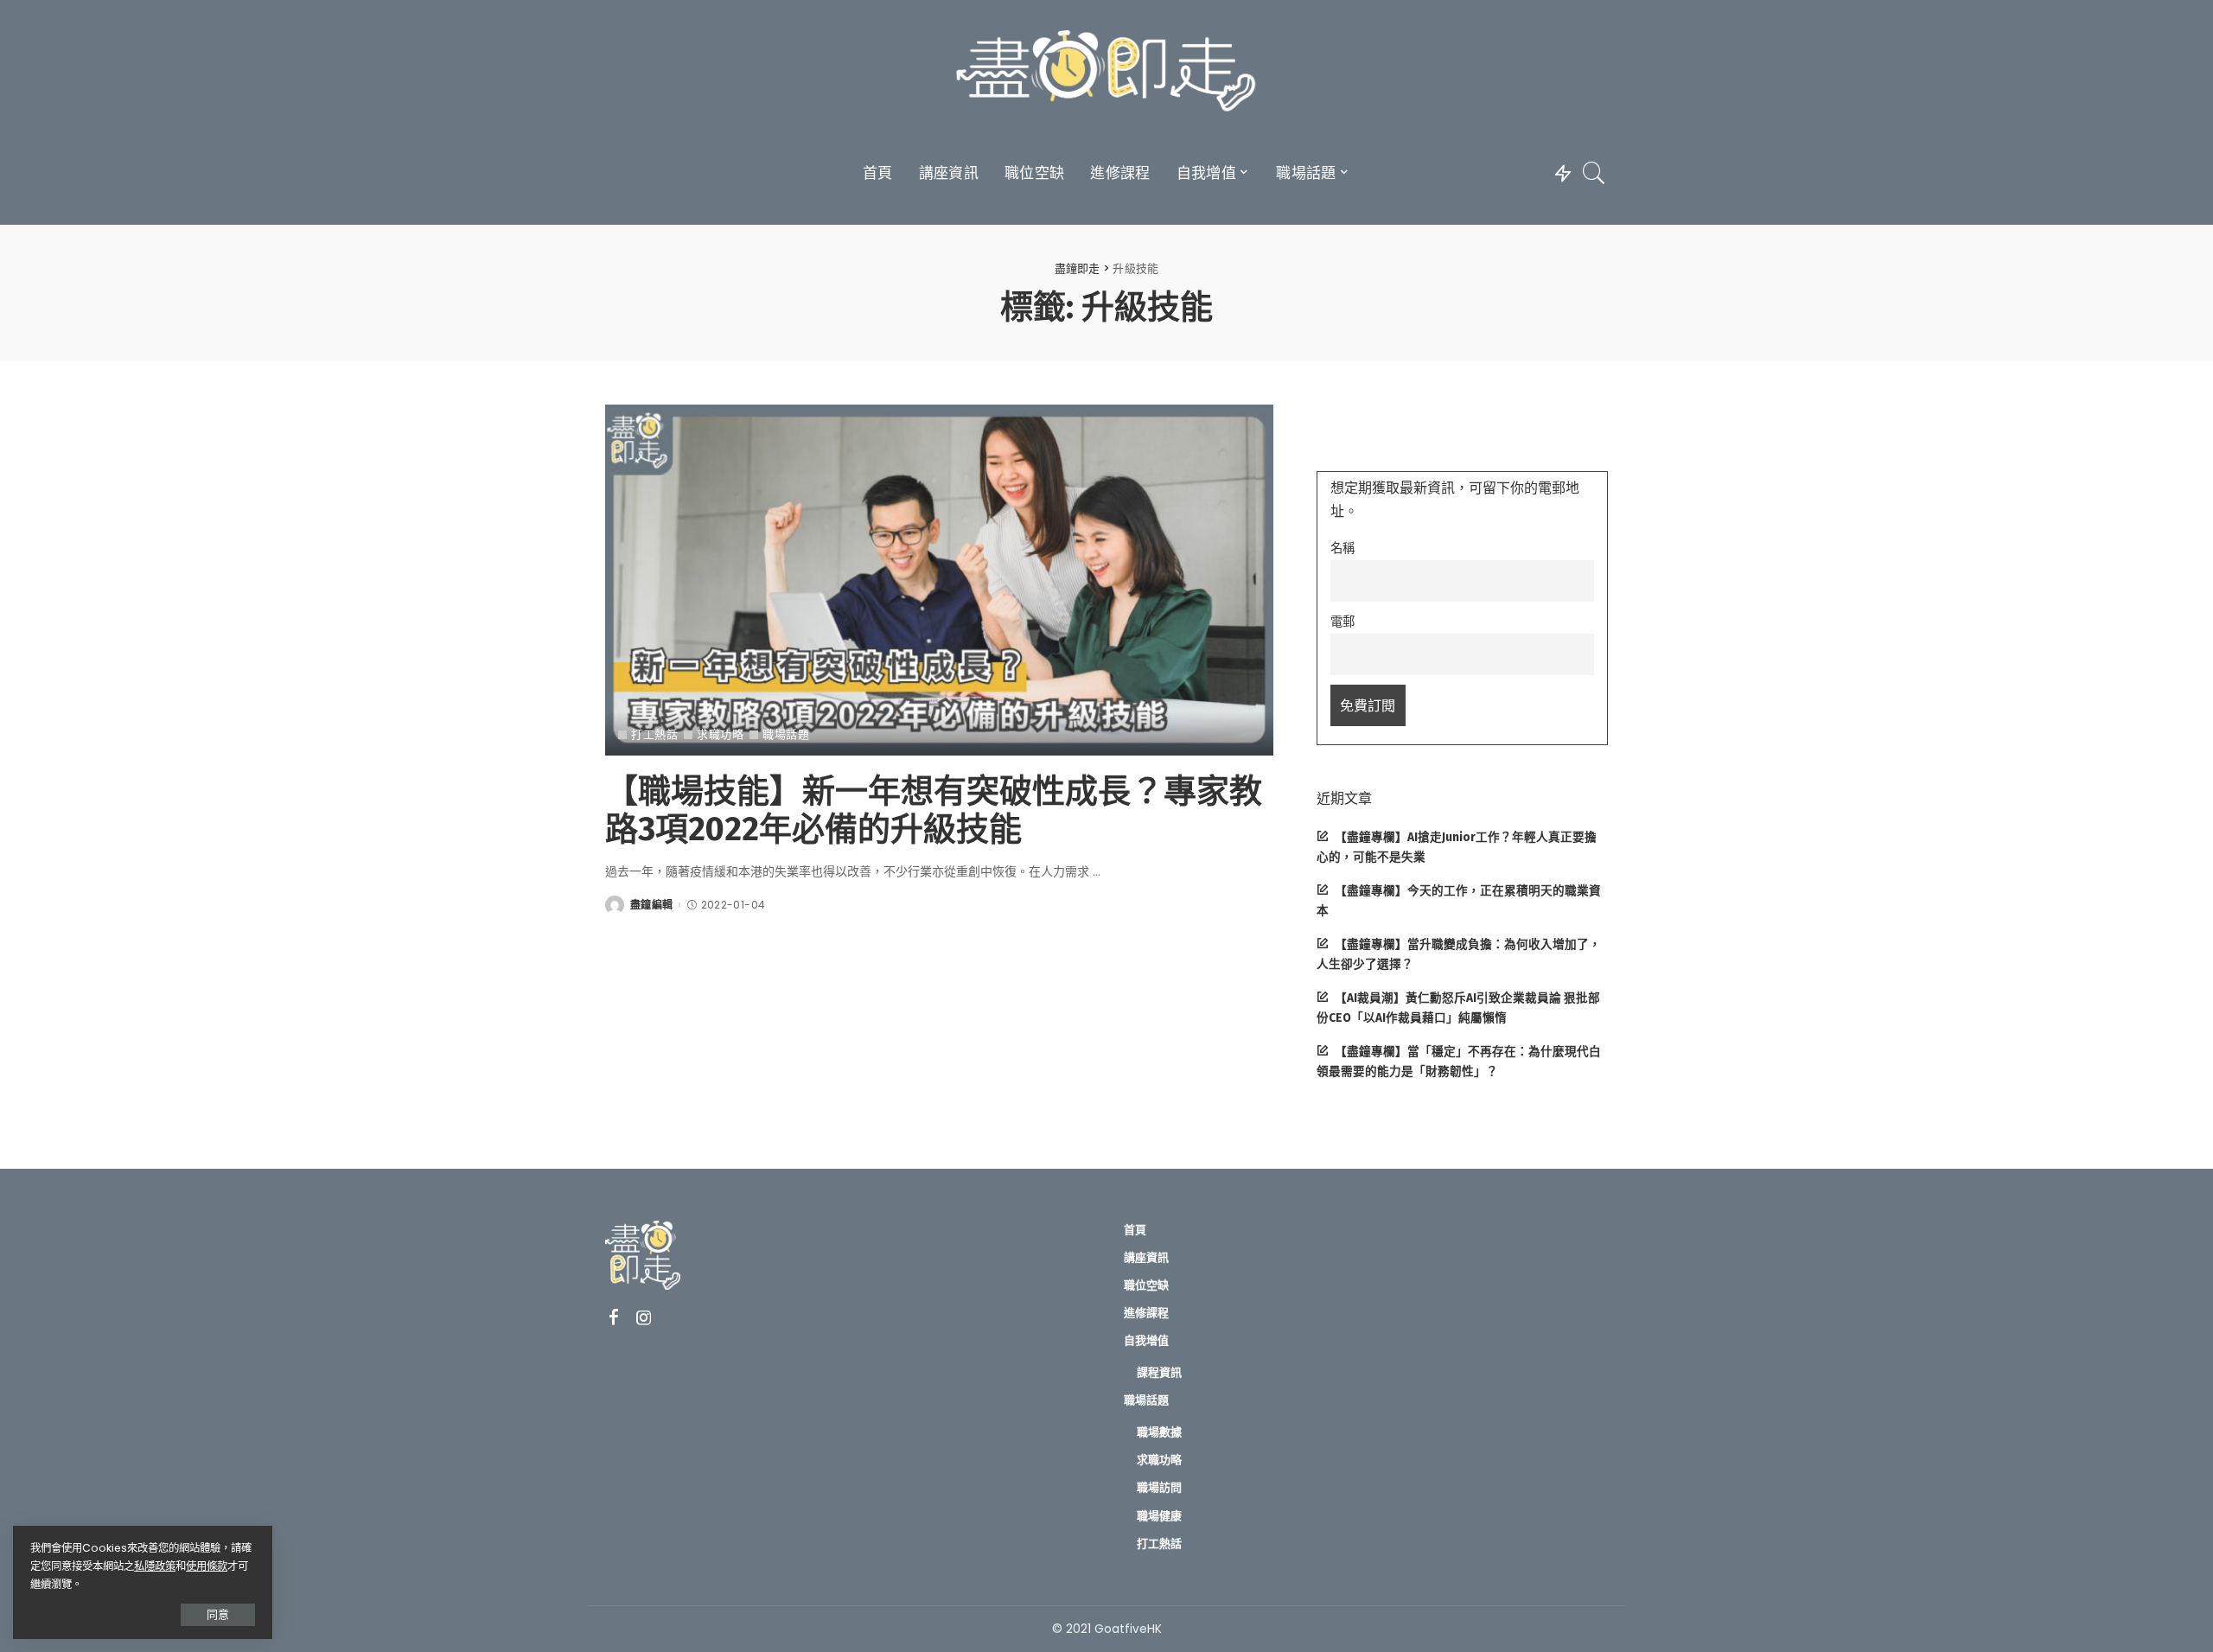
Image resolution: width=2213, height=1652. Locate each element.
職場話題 (786, 734)
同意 (218, 1614)
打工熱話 (654, 734)
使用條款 (207, 1566)
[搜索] (1594, 173)
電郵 (1342, 622)
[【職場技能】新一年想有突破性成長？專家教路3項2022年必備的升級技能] (939, 580)
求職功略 (720, 734)
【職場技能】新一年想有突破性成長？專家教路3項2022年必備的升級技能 (934, 810)
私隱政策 (155, 1566)
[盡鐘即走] (1107, 73)
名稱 (1342, 548)
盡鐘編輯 (651, 905)
